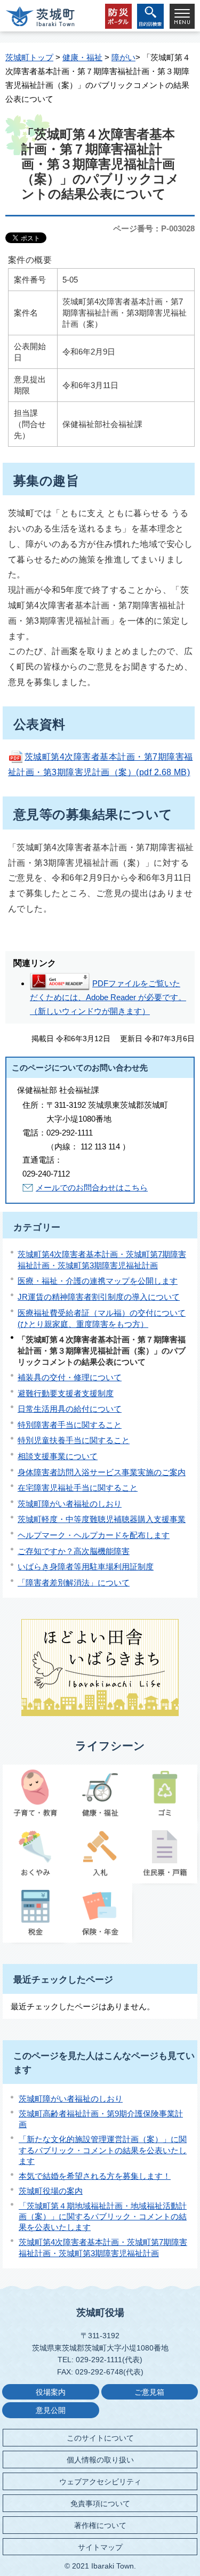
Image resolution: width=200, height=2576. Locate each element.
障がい (123, 57)
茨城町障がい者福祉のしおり (70, 1504)
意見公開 (51, 2410)
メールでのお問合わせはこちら (92, 1188)
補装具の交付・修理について (70, 1377)
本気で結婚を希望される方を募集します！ (95, 2176)
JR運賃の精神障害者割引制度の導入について (99, 1297)
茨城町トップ (29, 57)
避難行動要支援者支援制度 (66, 1393)
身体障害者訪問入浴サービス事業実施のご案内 (102, 1472)
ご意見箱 (149, 2392)
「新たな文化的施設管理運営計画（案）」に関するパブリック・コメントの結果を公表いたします (103, 2150)
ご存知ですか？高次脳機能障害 (74, 1551)
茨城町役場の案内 (51, 2191)
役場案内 (51, 2392)
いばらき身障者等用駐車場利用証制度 (86, 1567)
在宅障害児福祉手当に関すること (78, 1488)
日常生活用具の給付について (70, 1409)
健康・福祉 (82, 57)
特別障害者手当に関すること (70, 1425)
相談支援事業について (58, 1456)
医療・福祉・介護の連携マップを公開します (98, 1281)
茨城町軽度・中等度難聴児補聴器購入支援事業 (102, 1519)
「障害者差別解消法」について (74, 1583)
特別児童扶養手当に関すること (74, 1440)
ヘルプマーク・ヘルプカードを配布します (94, 1535)
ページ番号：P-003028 (154, 228)
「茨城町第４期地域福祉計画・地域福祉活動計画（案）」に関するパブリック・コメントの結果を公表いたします (103, 2217)
